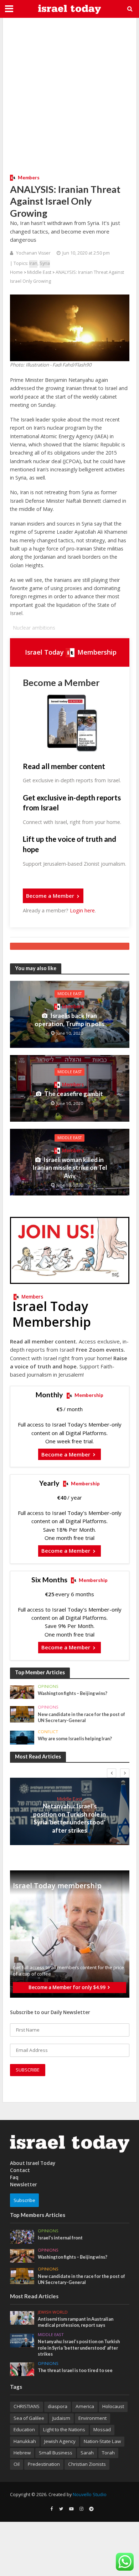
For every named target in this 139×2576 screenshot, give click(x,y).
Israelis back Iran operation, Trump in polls (69, 1020)
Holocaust (113, 2406)
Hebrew (22, 2453)
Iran (33, 263)
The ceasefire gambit (74, 1094)
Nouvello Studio (90, 2495)
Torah (108, 2453)
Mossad (102, 2429)
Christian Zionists (87, 2464)
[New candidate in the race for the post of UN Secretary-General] (22, 1714)
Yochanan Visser (33, 253)
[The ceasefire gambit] (70, 1088)
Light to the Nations (64, 2429)
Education (24, 2429)
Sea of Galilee (29, 2418)
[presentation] (112, 1773)
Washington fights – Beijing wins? (73, 1693)
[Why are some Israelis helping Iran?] (22, 1737)
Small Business (56, 2453)
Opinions (48, 1686)
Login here (82, 910)
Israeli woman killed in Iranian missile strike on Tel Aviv (70, 1168)
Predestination (44, 2464)
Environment (92, 2418)
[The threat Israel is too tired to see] (22, 2369)
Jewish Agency (60, 2441)
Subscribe (24, 2200)
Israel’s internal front (60, 2238)
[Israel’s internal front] (22, 2236)
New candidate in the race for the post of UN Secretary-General (81, 1717)
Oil (17, 2464)
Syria (45, 263)
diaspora (58, 2406)
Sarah (87, 2453)
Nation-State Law (102, 2441)
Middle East (39, 272)
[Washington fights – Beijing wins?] (22, 1692)
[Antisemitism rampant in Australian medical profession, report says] (22, 2318)
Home (16, 272)
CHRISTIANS (27, 2406)
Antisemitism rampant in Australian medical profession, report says (76, 2322)
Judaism (61, 2418)
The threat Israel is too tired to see (75, 2370)
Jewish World (53, 2312)
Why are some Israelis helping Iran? (75, 1739)
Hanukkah (25, 2441)
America (85, 2406)
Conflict (48, 1732)
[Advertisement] (69, 94)
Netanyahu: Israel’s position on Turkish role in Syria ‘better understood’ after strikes (69, 1818)
